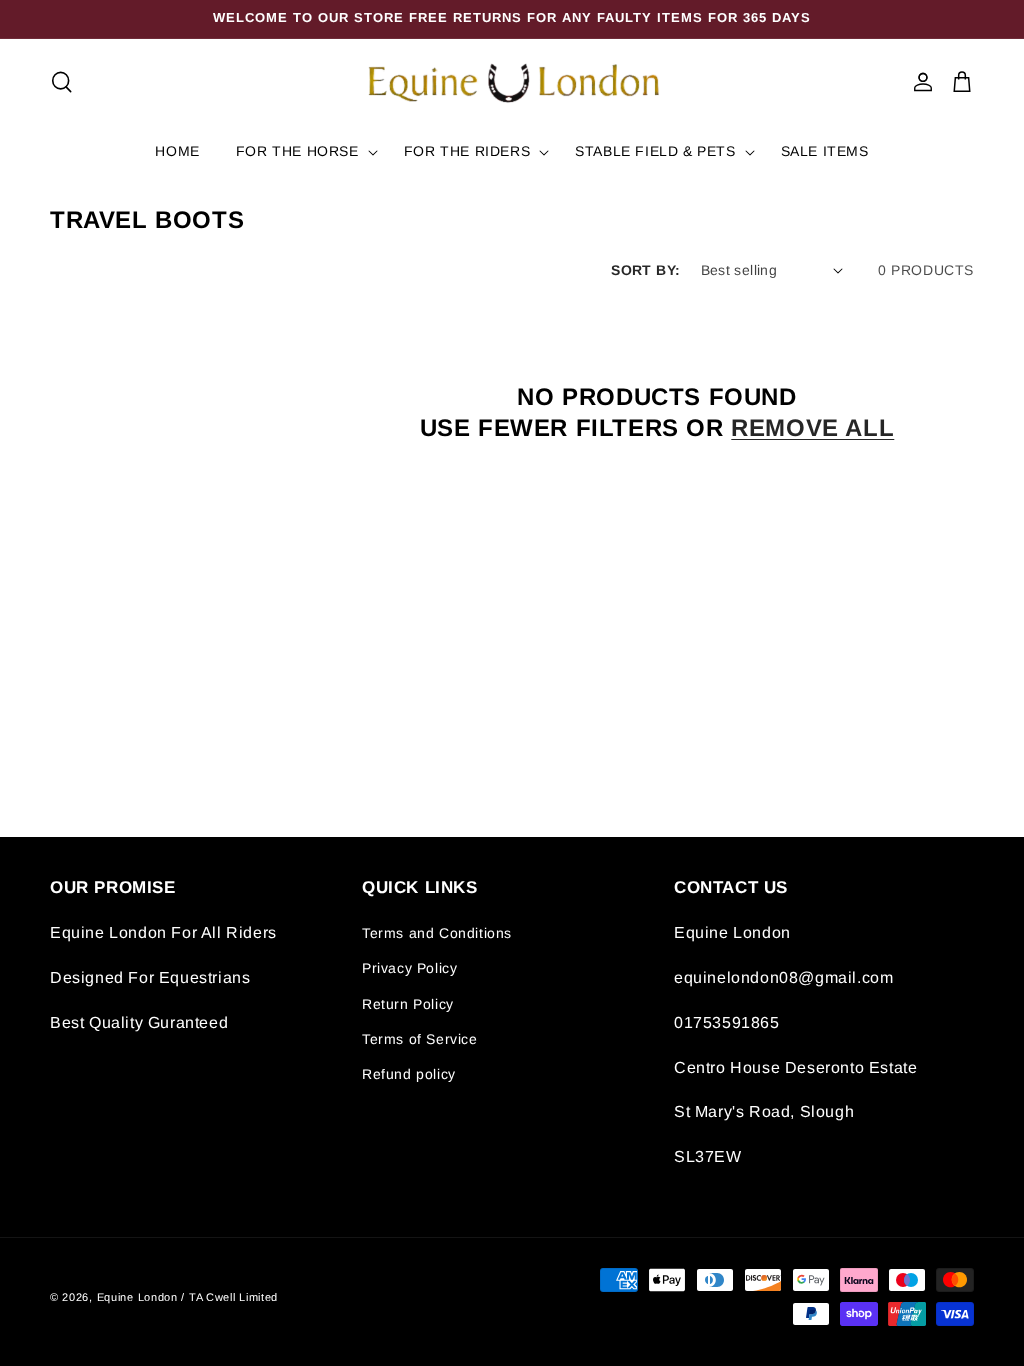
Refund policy (409, 1074)
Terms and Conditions (437, 933)
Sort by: (645, 270)
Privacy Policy (409, 968)
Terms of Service (420, 1039)
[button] (62, 82)
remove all (812, 427)
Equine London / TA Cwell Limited (187, 1297)
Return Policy (408, 1004)
